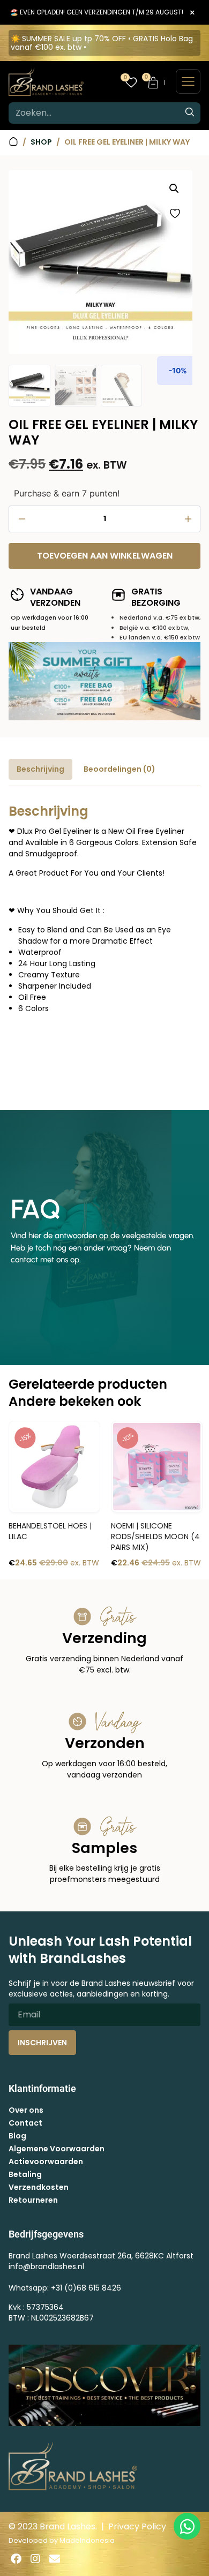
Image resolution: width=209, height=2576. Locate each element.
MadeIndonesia (87, 2540)
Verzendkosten (39, 2187)
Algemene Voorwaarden (57, 2149)
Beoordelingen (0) (120, 769)
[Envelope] (55, 2559)
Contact (25, 2123)
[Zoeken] (190, 113)
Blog (17, 2136)
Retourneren (33, 2200)
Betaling (25, 2174)
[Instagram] (35, 2559)
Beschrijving (40, 769)
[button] (174, 189)
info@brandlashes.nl (46, 2266)
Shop (41, 142)
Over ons (26, 2110)
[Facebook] (16, 2559)
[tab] (40, 769)
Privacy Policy (137, 2526)
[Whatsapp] (187, 2526)
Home (13, 142)
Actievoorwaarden (46, 2161)
